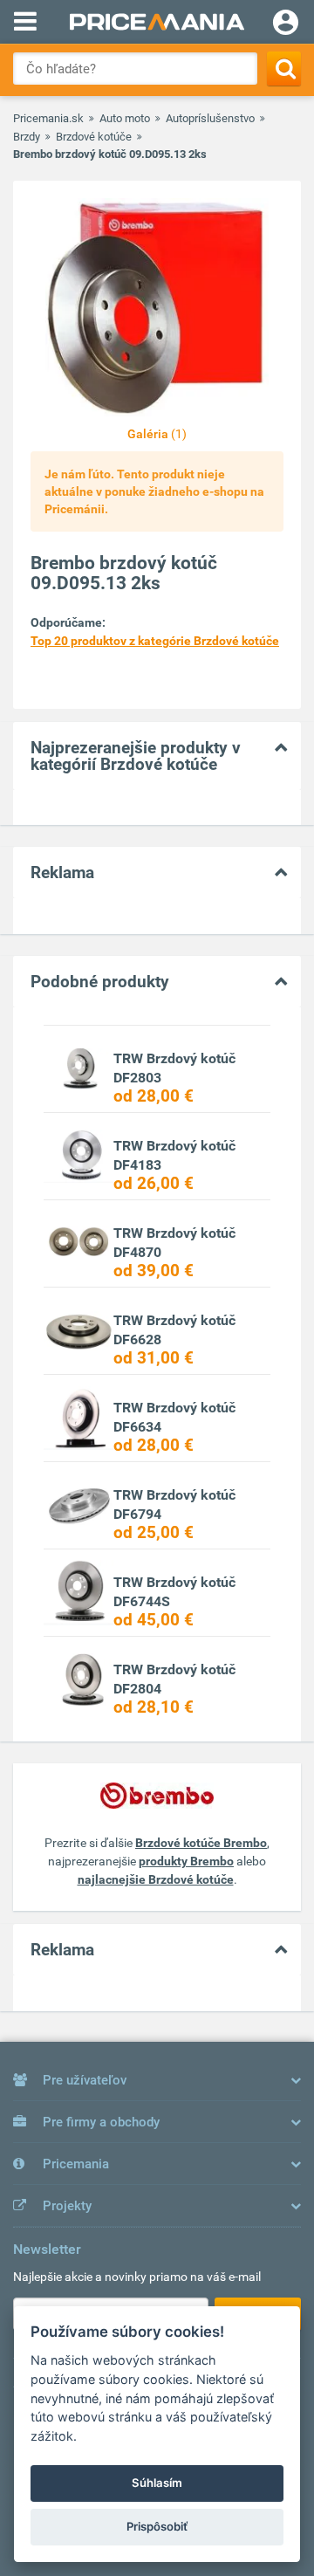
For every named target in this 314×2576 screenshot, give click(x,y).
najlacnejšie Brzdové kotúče (156, 1879)
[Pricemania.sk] (157, 22)
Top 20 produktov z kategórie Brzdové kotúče (155, 641)
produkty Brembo (186, 1861)
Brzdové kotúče (94, 137)
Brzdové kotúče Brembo (201, 1843)
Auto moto (125, 118)
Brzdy (27, 137)
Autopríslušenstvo (210, 118)
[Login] (286, 24)
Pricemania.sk (48, 118)
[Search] (284, 69)
